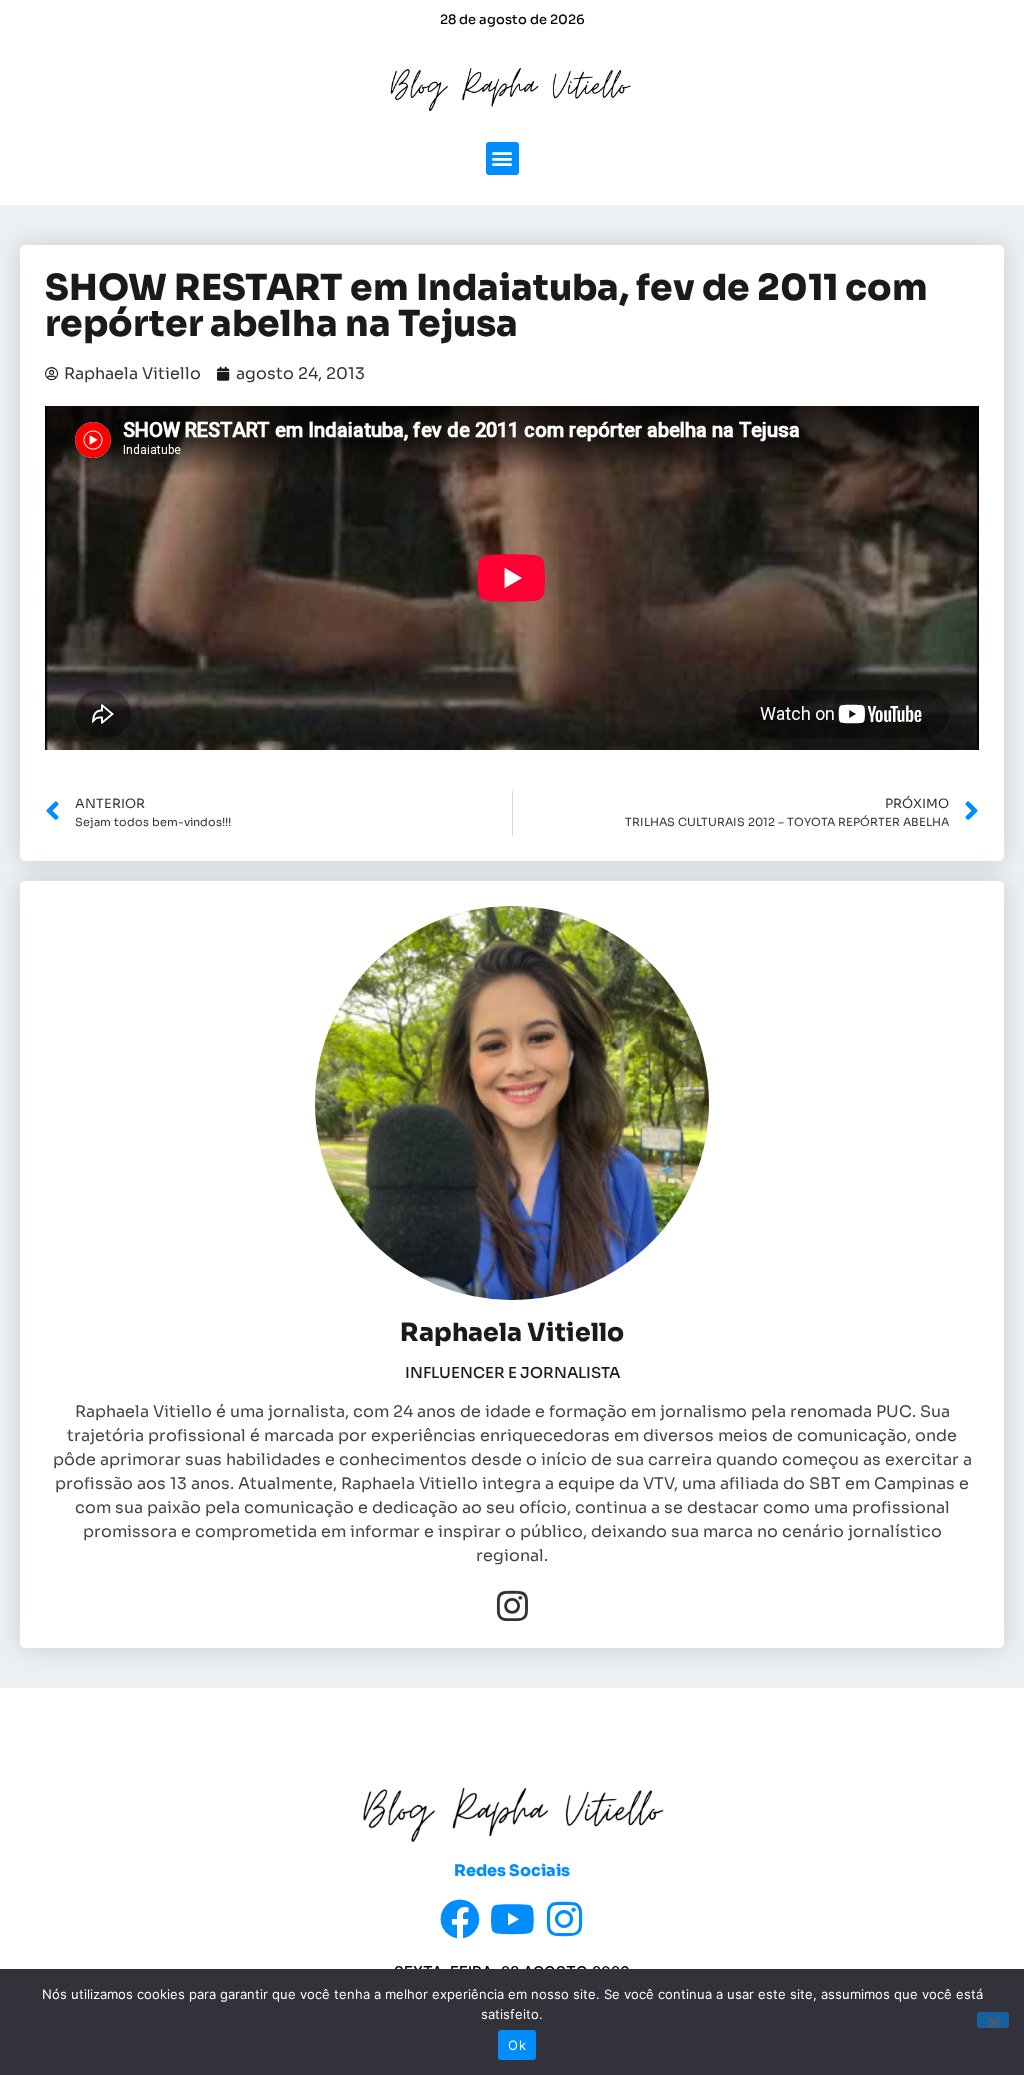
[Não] (993, 2020)
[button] (502, 158)
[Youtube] (512, 1919)
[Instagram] (512, 1605)
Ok (517, 2045)
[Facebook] (460, 1919)
